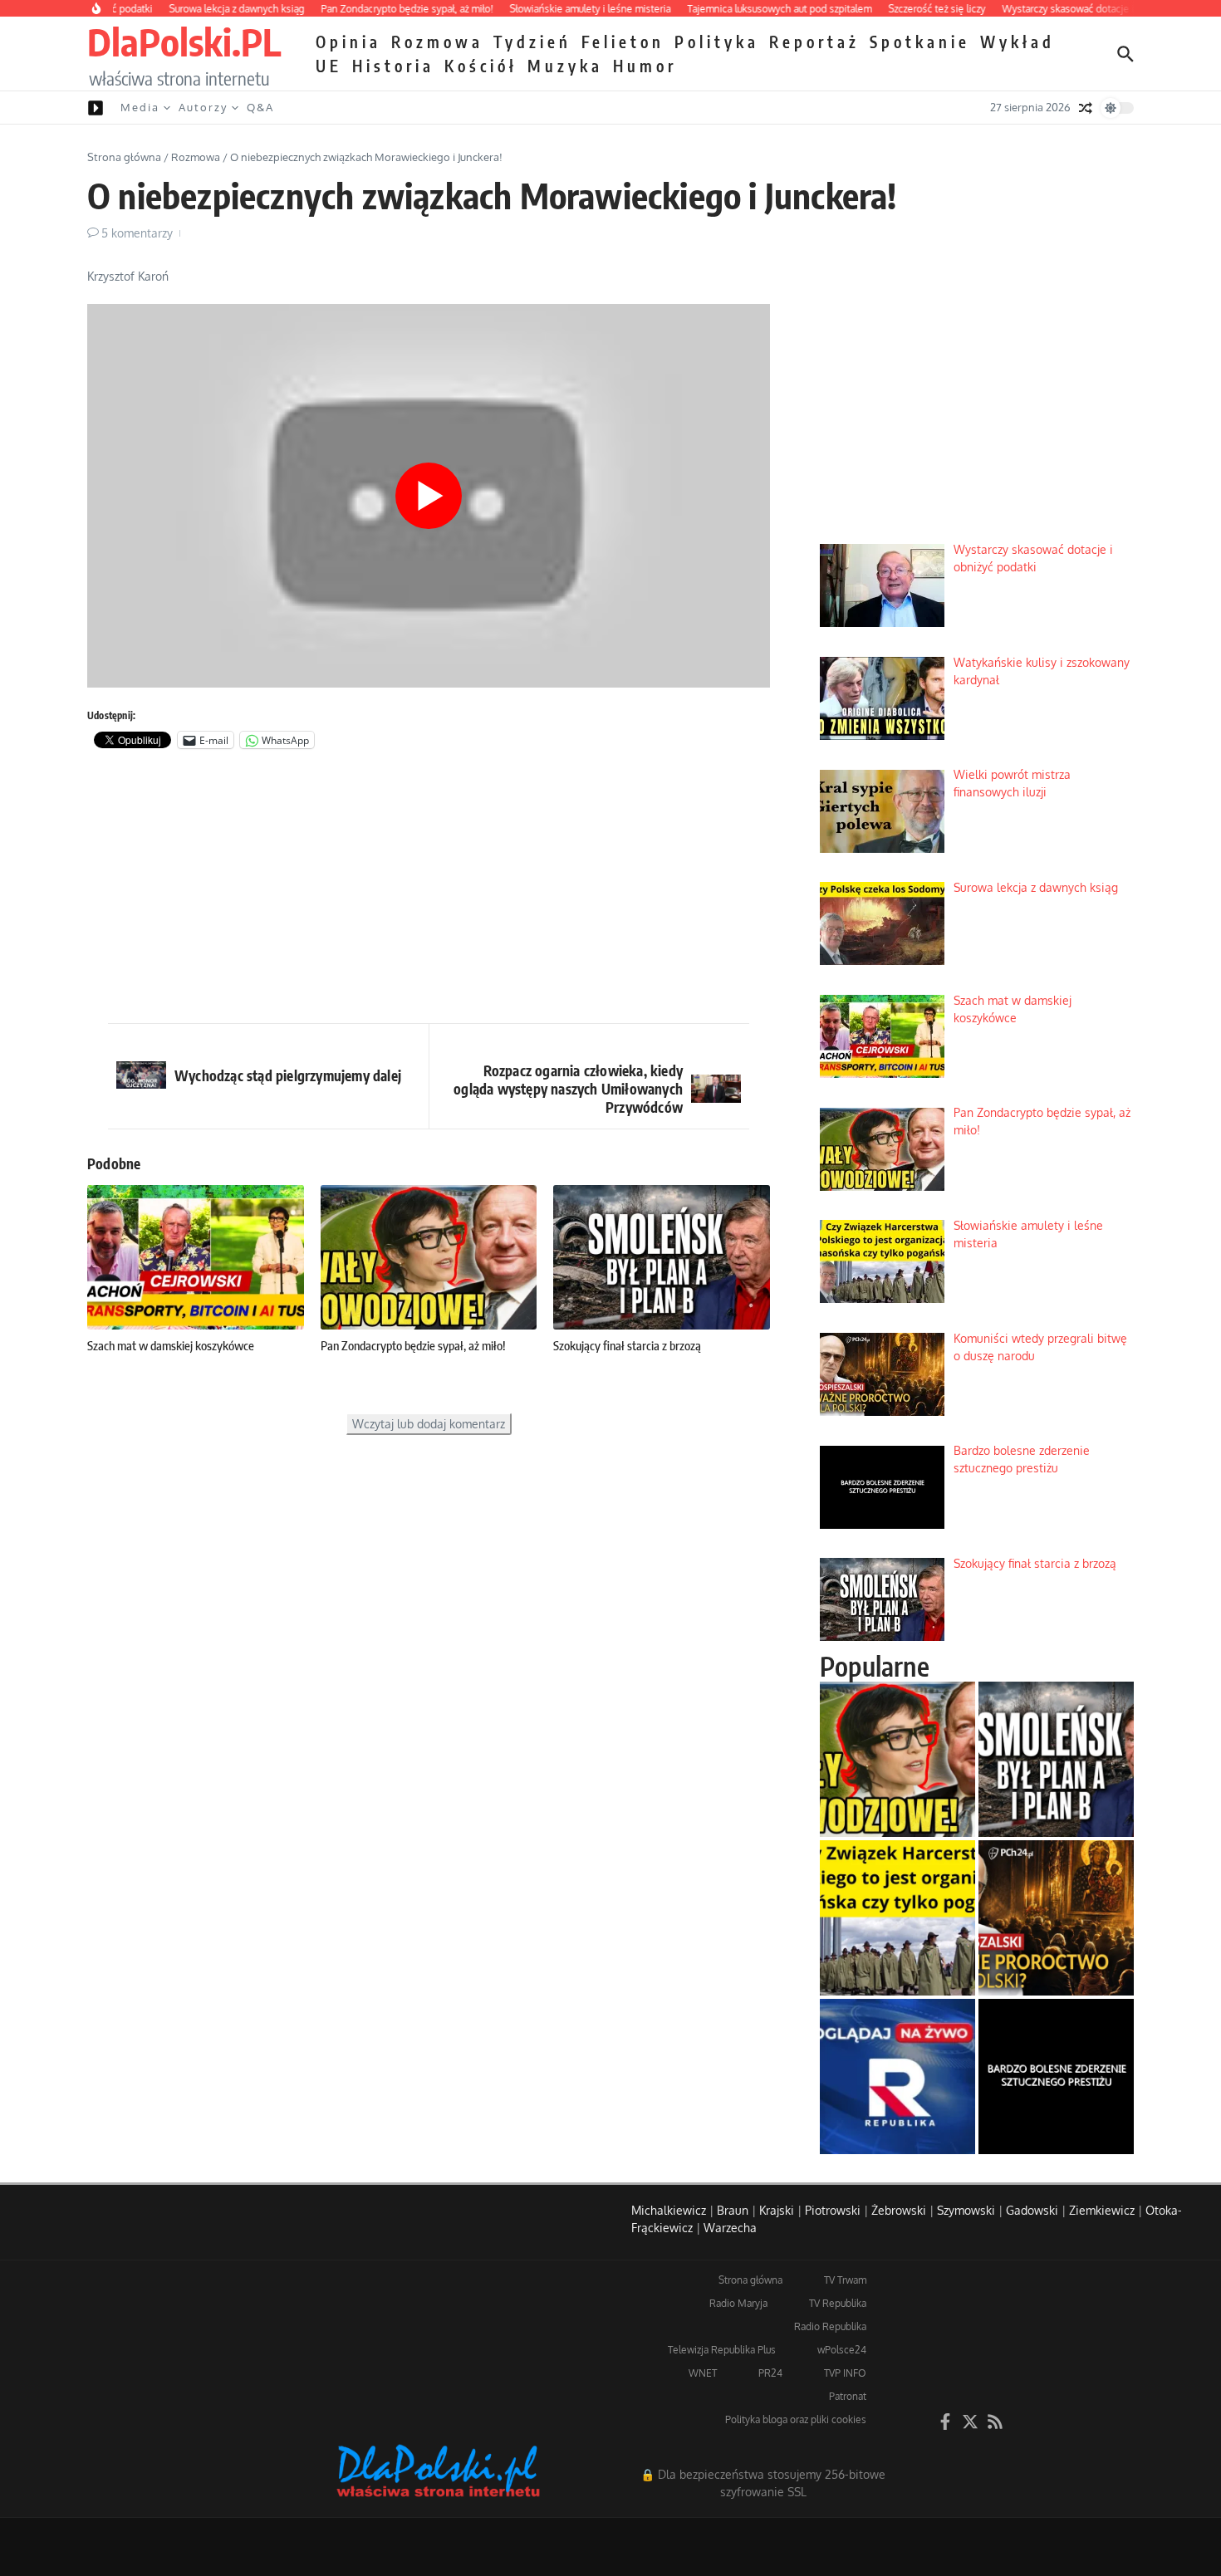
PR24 (770, 2373)
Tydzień (532, 42)
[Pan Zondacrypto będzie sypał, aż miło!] (897, 1759)
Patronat (848, 2396)
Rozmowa (437, 42)
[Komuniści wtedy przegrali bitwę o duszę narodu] (1056, 1918)
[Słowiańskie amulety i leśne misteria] (897, 1918)
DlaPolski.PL (184, 42)
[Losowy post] (1086, 108)
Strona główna (124, 157)
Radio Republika (830, 2326)
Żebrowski (899, 2210)
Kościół (481, 66)
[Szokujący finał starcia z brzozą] (1056, 1759)
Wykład (1017, 42)
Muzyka (565, 66)
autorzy (203, 107)
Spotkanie (920, 42)
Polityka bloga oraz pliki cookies (796, 2419)
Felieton (623, 42)
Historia (393, 66)
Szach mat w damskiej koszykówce (171, 1345)
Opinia (348, 42)
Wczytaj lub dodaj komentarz (429, 1424)
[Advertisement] (429, 890)
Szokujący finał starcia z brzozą (627, 1345)
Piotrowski (833, 2210)
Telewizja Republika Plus (722, 2350)
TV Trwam (845, 2280)
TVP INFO (845, 2373)
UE (329, 66)
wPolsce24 (842, 2350)
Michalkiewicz (669, 2210)
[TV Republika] (897, 2076)
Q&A (260, 107)
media (140, 107)
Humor (645, 66)
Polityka (717, 42)
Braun (733, 2210)
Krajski (777, 2210)
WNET (703, 2373)
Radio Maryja (738, 2303)
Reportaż (814, 42)
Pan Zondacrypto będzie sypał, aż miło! (413, 1345)
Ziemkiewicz (1102, 2210)
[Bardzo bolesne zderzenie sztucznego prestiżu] (1056, 2076)
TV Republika (838, 2303)
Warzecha (730, 2228)
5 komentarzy (137, 233)
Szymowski (966, 2210)
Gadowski (1032, 2210)
